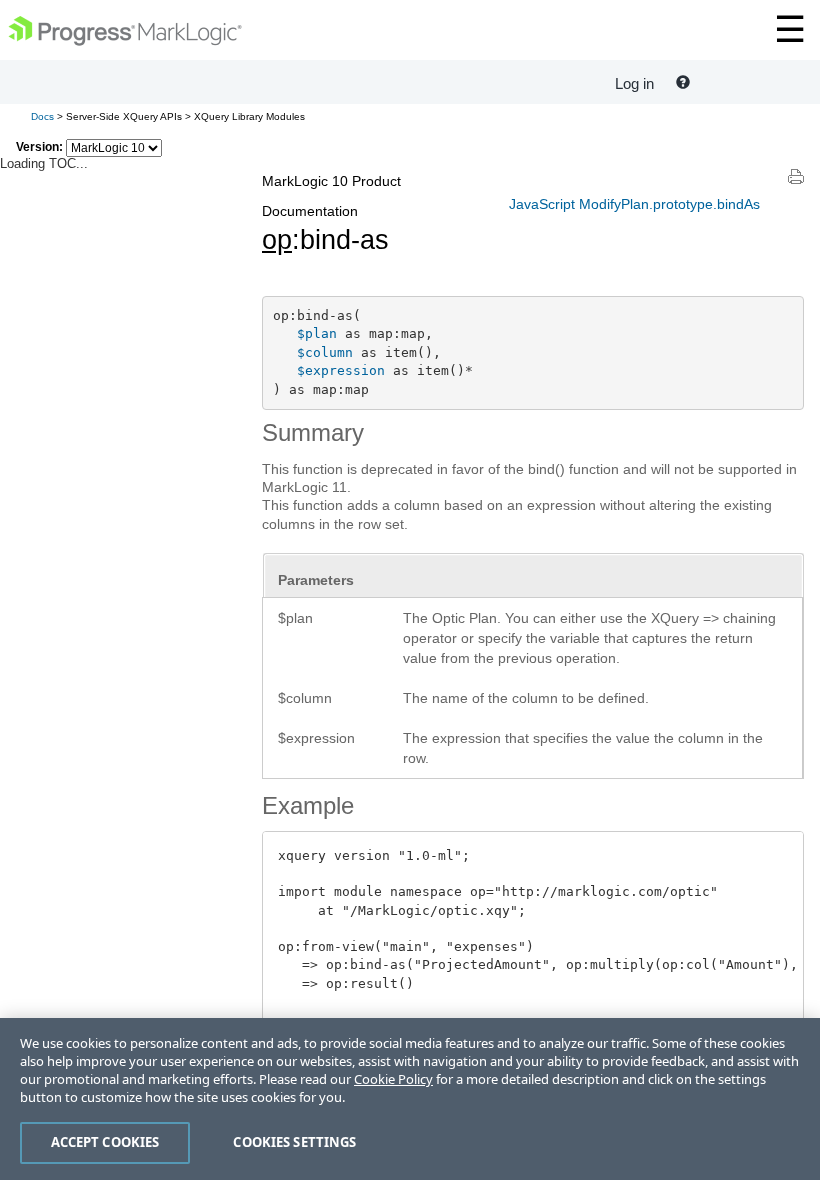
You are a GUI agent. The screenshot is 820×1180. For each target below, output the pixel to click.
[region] (410, 1099)
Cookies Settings (294, 1142)
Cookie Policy (393, 1079)
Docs (42, 116)
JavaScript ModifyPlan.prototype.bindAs (634, 204)
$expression (341, 370)
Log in (634, 83)
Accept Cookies (105, 1142)
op (277, 240)
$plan (317, 333)
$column (325, 352)
